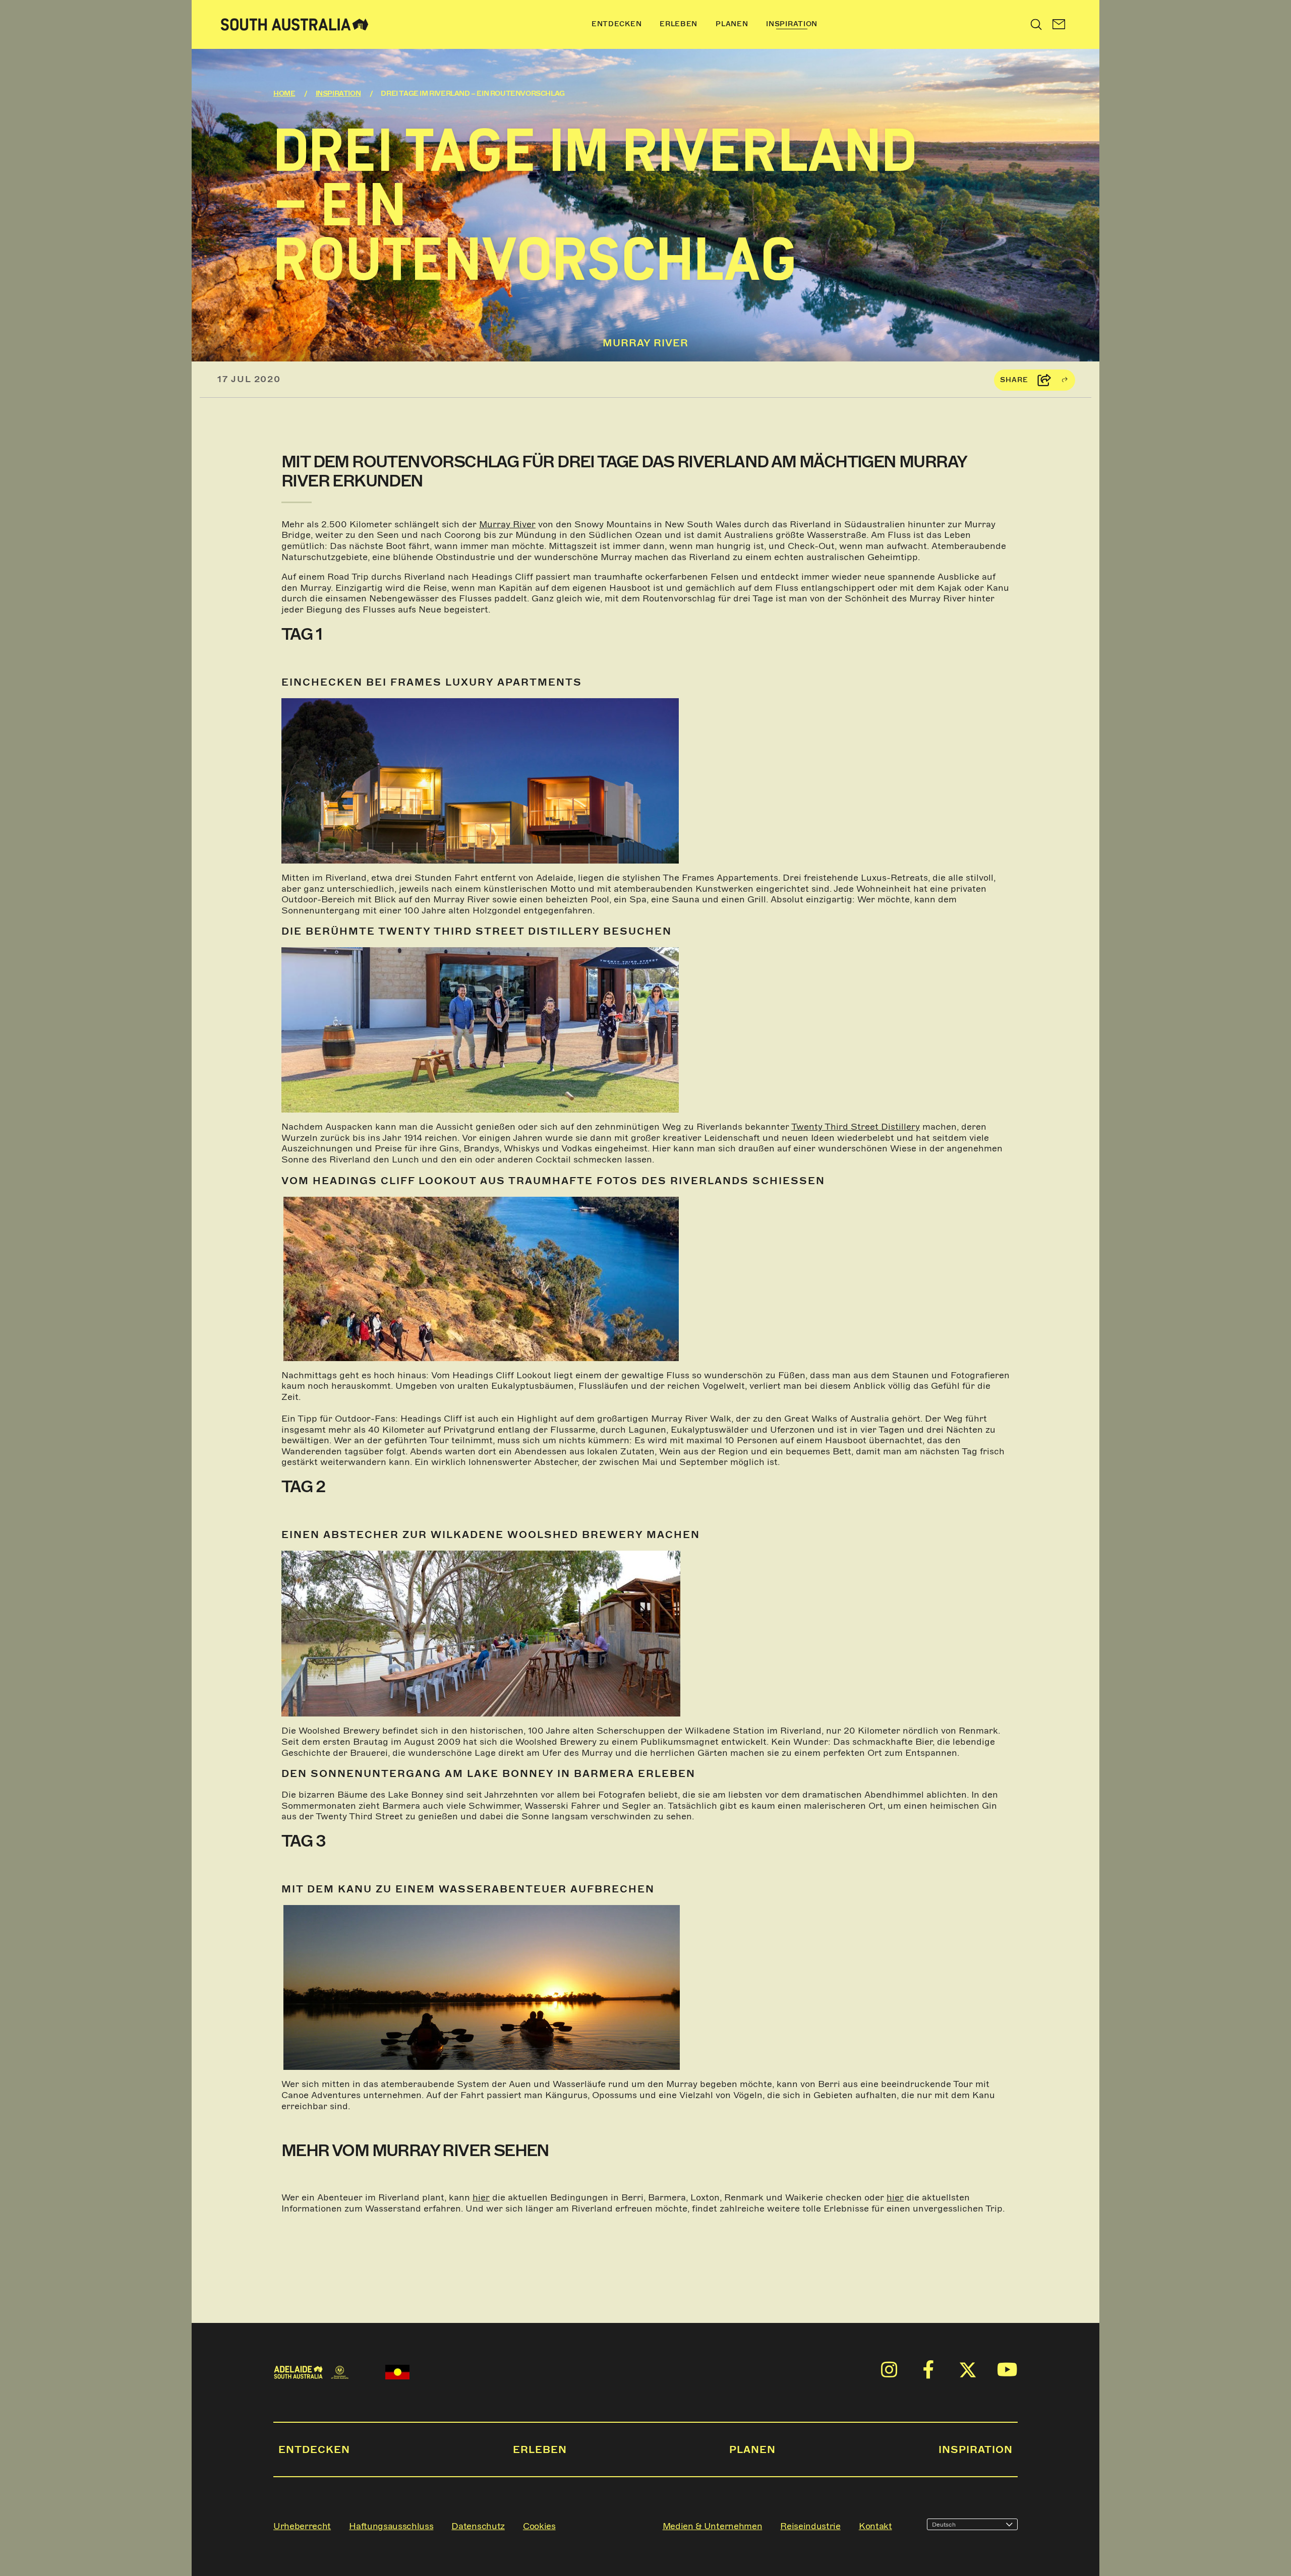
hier (481, 2197)
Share (1014, 380)
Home (284, 94)
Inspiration (338, 94)
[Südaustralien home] (295, 24)
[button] (1059, 24)
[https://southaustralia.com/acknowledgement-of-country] (397, 2372)
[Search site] (1036, 24)
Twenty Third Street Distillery (856, 1127)
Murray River (507, 524)
